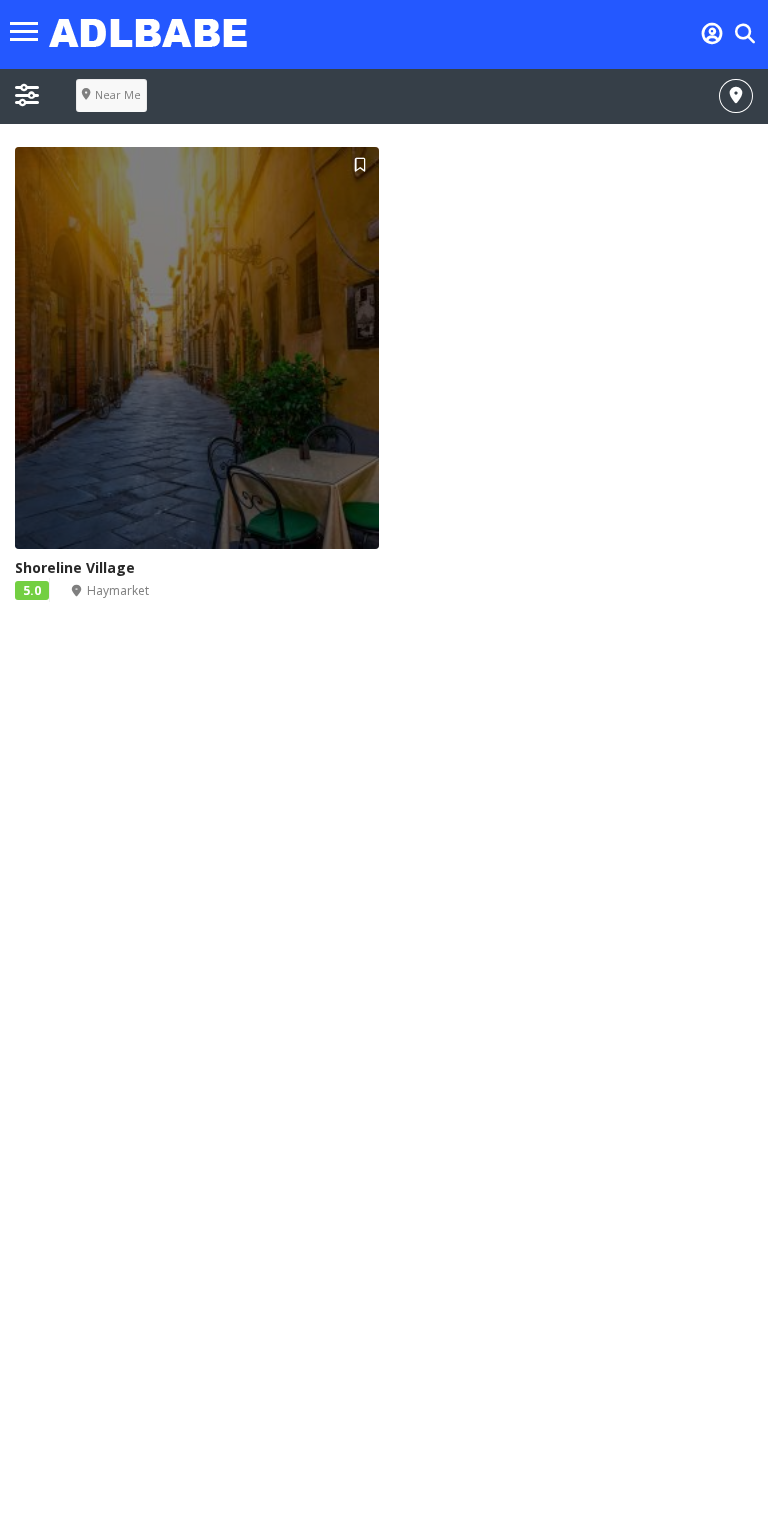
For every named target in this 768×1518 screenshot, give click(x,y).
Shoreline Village (75, 567)
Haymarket (118, 590)
